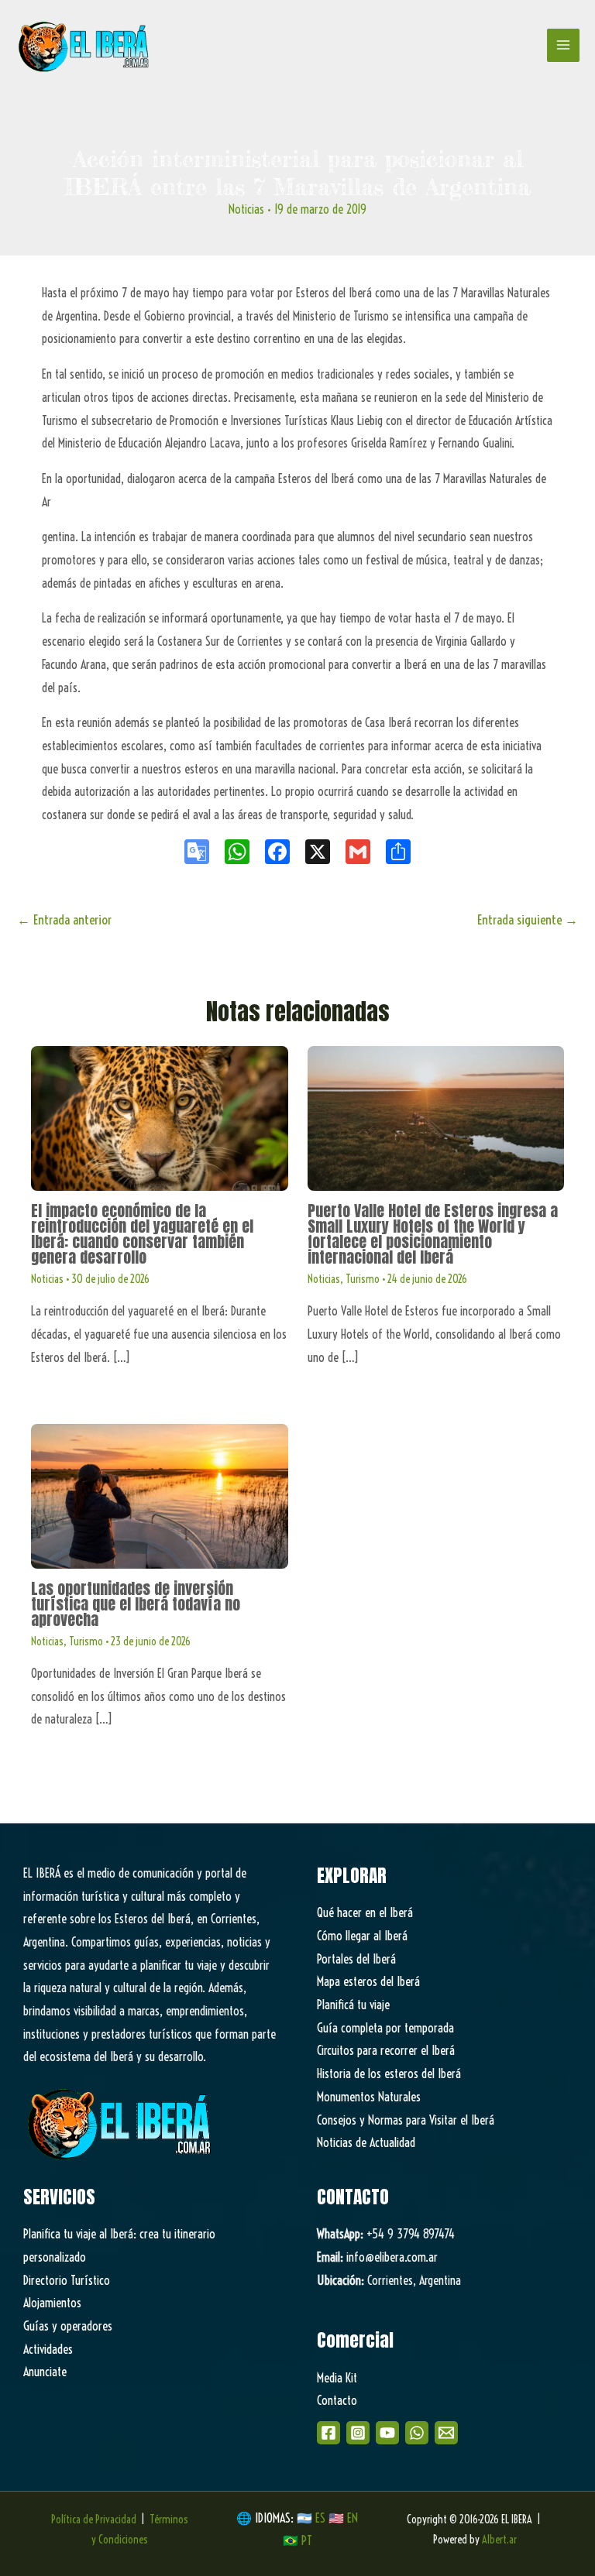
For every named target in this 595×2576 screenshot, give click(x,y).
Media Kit (337, 2378)
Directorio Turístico (67, 2280)
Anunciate (45, 2372)
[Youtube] (387, 2433)
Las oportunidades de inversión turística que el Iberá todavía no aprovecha (136, 1604)
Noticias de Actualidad (366, 2142)
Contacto (337, 2400)
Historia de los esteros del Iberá (389, 2073)
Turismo (363, 1279)
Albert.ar (499, 2540)
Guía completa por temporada (385, 2028)
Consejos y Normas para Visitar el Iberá (406, 2120)
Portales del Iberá (356, 1959)
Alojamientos (52, 2303)
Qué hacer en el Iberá (365, 1912)
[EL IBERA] (85, 45)
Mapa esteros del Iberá (368, 1981)
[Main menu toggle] (563, 45)
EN (353, 2518)
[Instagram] (358, 2433)
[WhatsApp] (417, 2433)
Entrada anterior (64, 919)
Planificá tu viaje (353, 2005)
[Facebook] (328, 2433)
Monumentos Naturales (369, 2097)
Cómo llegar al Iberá (362, 1936)
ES (322, 2518)
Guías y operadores (68, 2326)
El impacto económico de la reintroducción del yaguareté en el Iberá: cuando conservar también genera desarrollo (142, 1234)
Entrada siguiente (528, 919)
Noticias (246, 209)
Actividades (48, 2349)
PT (307, 2540)
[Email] (446, 2433)
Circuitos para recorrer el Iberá (386, 2050)
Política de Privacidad (94, 2519)
